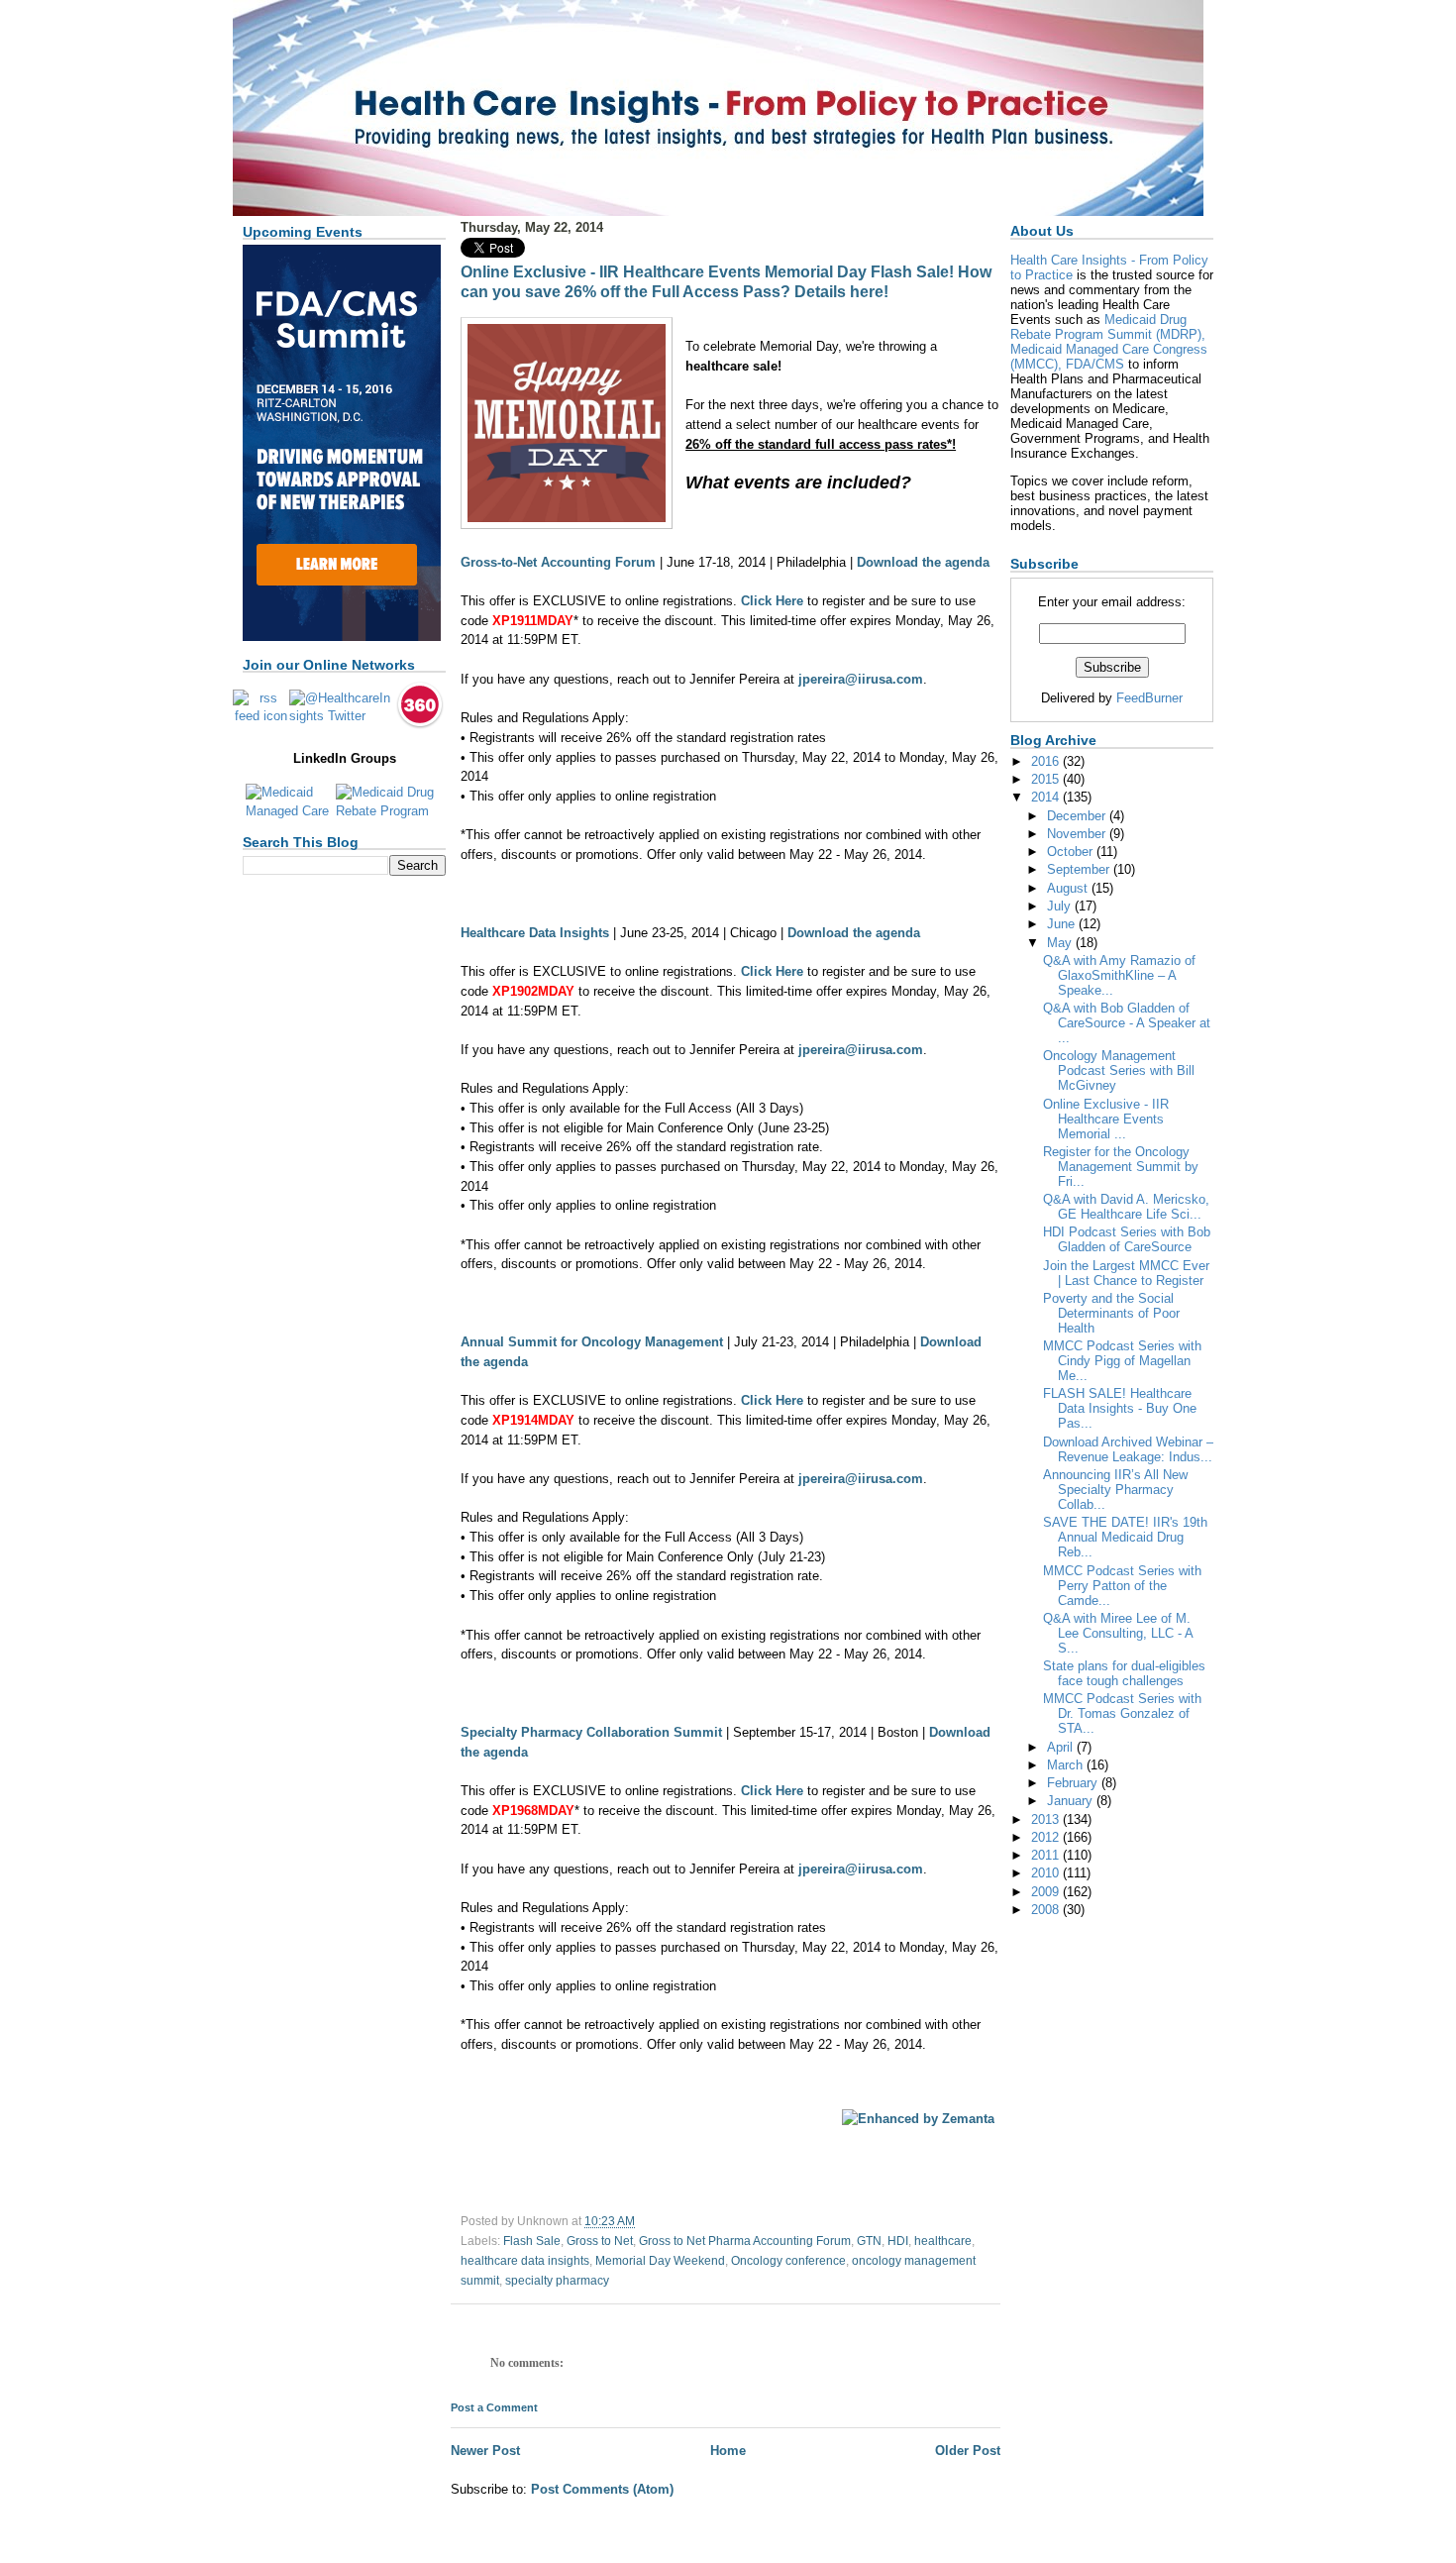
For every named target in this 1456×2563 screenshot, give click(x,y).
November (1078, 834)
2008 (1047, 1910)
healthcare (943, 2241)
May (1061, 943)
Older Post (968, 2451)
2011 (1047, 1855)
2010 (1047, 1873)
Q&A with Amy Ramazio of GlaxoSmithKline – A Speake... (1119, 975)
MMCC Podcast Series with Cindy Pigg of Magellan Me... (1122, 1361)
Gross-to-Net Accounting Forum (558, 562)
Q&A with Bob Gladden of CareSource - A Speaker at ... (1127, 1023)
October (1072, 852)
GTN (869, 2241)
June (1063, 924)
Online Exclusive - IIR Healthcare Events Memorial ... (1106, 1119)
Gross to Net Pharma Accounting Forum (745, 2241)
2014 (1047, 797)
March (1067, 1765)
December (1078, 816)
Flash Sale (532, 2241)
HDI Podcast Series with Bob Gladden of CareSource (1127, 1239)
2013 (1047, 1819)
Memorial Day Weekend (660, 2261)
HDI (898, 2241)
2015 (1047, 779)
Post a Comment (494, 2407)
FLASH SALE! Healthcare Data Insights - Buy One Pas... (1120, 1408)
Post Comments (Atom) (602, 2489)
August (1069, 888)
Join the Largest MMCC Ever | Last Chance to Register (1126, 1273)
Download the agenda (923, 562)
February (1074, 1783)
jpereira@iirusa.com (861, 679)
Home (728, 2451)
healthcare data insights (525, 2261)
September (1080, 869)
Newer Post (485, 2451)
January (1072, 1801)
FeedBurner (1149, 698)
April (1062, 1747)
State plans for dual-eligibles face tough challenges (1124, 1673)
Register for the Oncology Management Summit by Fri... (1121, 1167)
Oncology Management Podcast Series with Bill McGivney (1119, 1070)
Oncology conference (788, 2261)
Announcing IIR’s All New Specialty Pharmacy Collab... (1115, 1490)
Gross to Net (600, 2241)
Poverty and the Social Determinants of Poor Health (1111, 1313)
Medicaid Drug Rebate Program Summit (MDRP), (1108, 327)
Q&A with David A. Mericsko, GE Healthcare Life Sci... (1126, 1207)
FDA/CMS (1095, 364)
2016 (1047, 761)
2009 (1047, 1892)
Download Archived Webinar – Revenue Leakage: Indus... (1128, 1449)
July (1061, 906)
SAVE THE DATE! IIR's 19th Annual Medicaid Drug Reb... (1125, 1537)
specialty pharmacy (557, 2281)
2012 (1047, 1837)
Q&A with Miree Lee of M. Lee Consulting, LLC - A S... (1118, 1633)
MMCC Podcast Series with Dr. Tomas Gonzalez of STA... (1122, 1713)
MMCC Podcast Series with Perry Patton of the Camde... (1122, 1586)
